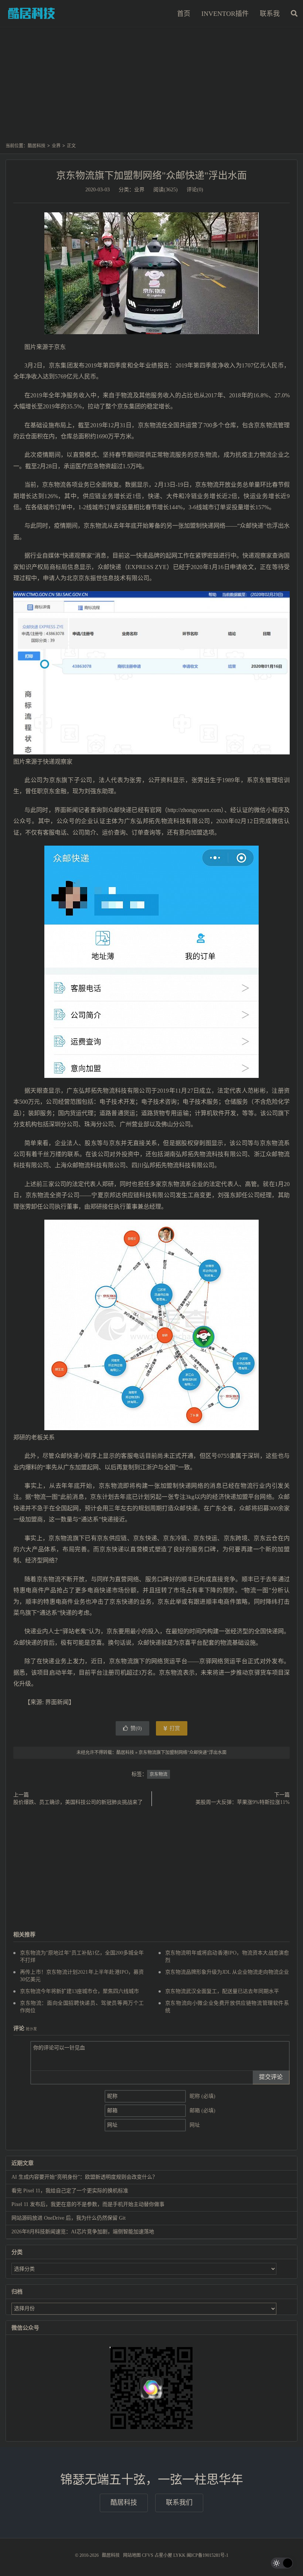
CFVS (148, 2555)
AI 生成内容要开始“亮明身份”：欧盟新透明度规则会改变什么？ (84, 2177)
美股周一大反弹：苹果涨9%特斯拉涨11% (243, 1802)
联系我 (270, 14)
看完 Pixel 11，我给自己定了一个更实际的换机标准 (70, 2191)
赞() (136, 1728)
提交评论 (271, 2077)
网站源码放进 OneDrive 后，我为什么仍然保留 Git (69, 2218)
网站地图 (132, 2555)
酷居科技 (31, 13)
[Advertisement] (151, 88)
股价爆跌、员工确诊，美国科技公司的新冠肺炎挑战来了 (78, 1802)
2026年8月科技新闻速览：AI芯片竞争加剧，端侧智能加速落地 (83, 2232)
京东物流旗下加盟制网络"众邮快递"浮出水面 (151, 176)
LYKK (179, 2555)
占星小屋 (163, 2555)
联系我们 (179, 2503)
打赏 (174, 1728)
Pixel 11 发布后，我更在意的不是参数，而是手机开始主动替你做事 (88, 2204)
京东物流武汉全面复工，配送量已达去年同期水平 (222, 1991)
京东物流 (159, 1774)
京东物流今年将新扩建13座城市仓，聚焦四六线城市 (79, 1991)
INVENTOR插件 (225, 14)
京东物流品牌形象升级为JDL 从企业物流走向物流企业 (227, 1972)
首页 (184, 14)
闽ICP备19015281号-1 (207, 2555)
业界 (56, 146)
